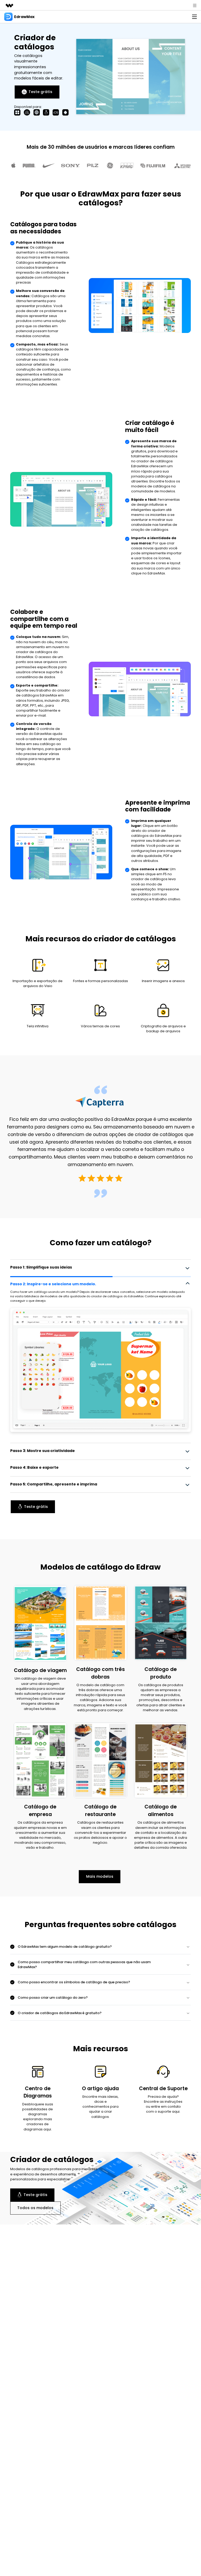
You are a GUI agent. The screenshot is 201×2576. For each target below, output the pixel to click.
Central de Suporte (163, 2088)
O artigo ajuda (100, 2088)
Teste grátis (40, 92)
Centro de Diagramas (38, 2092)
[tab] (100, 1267)
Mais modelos (100, 1876)
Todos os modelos (35, 2208)
